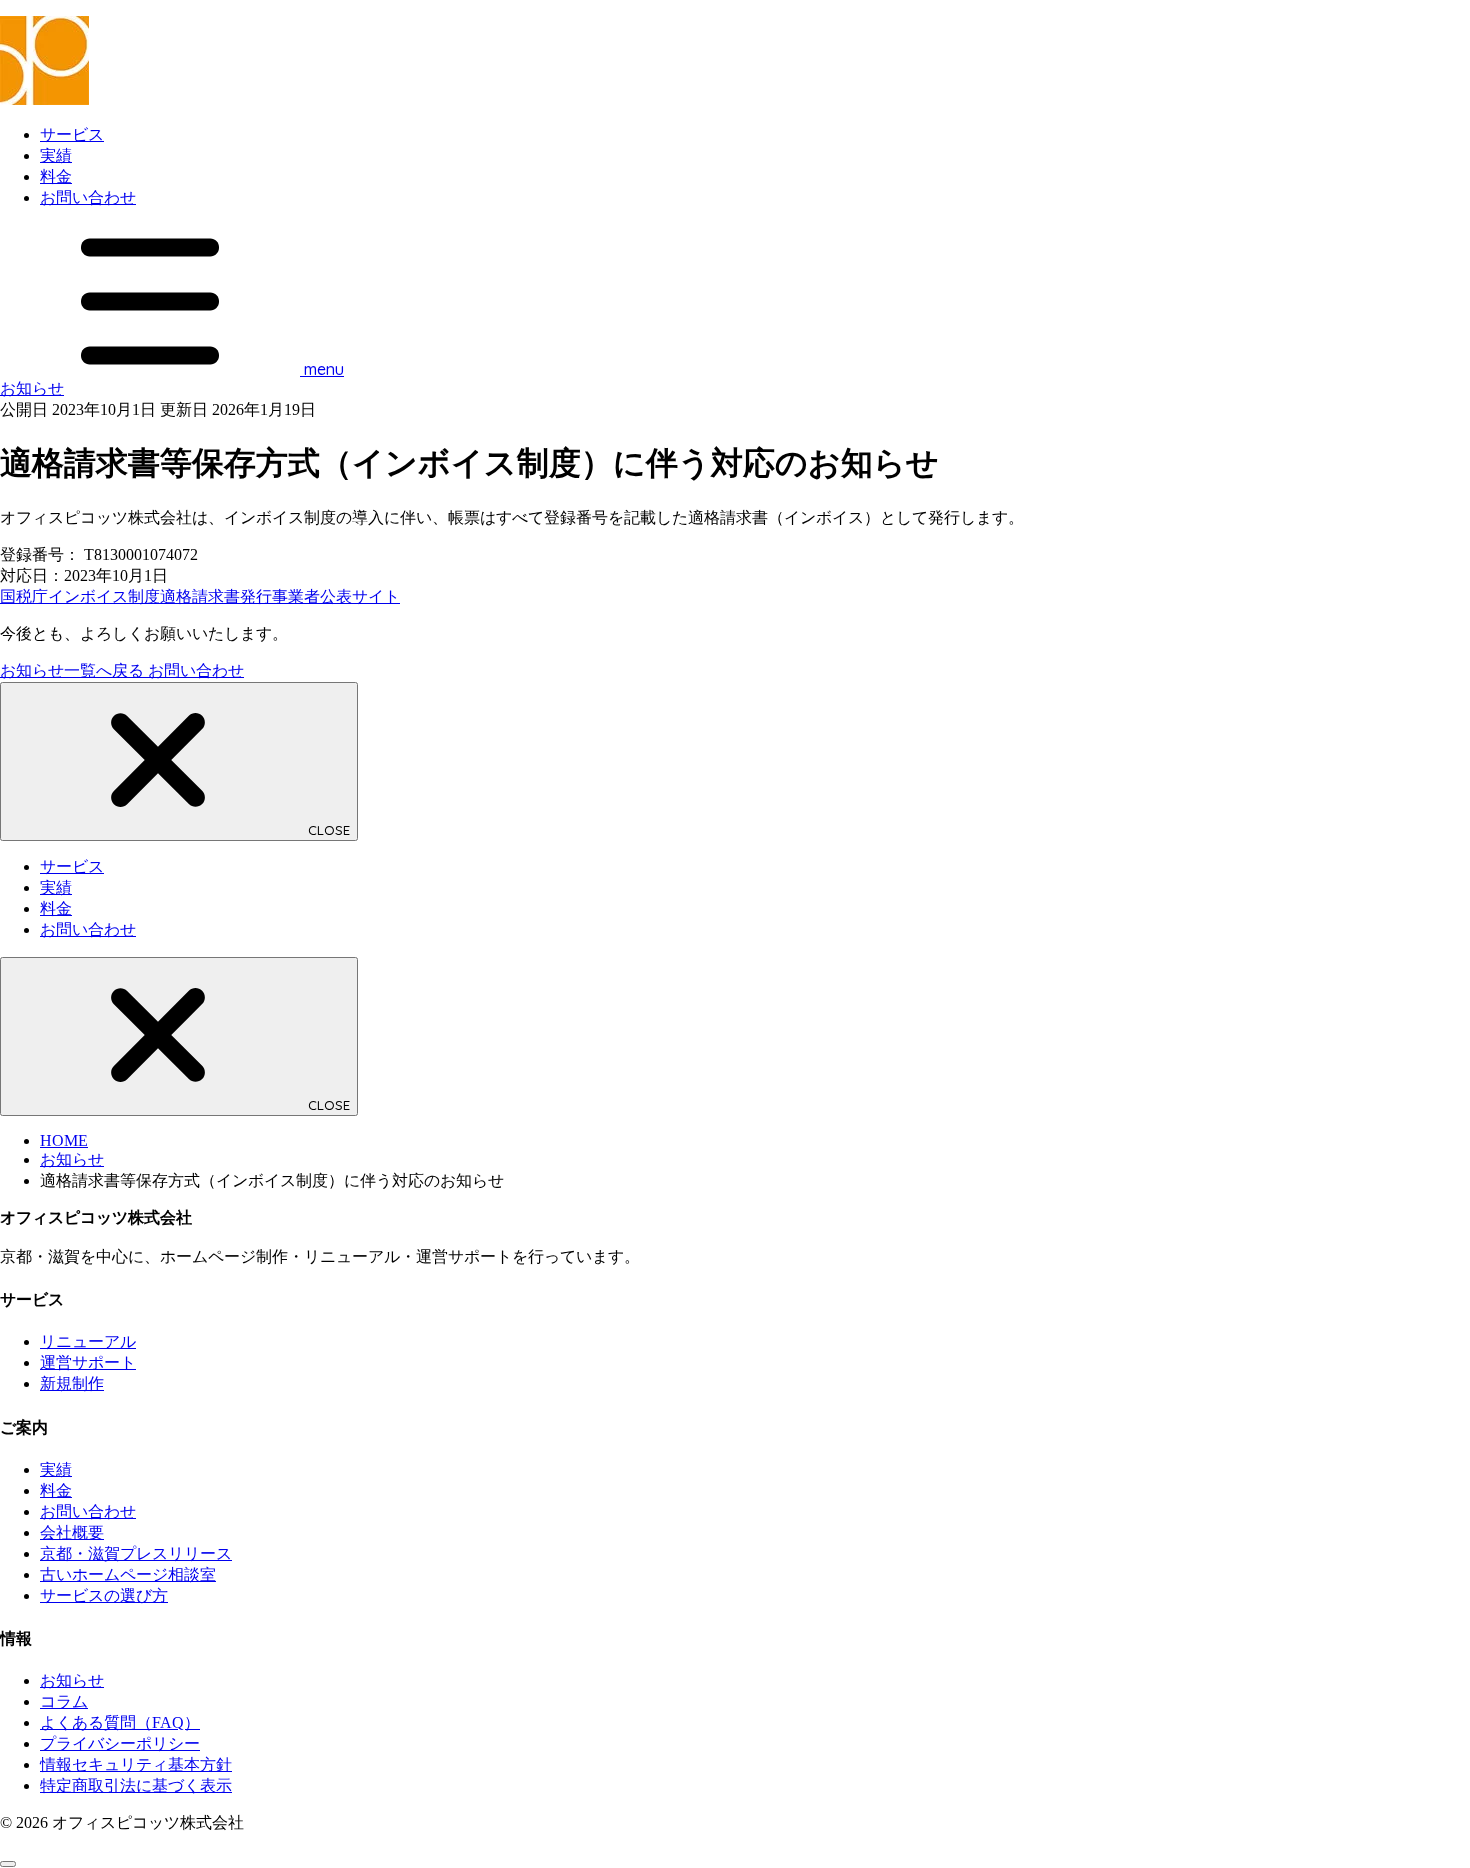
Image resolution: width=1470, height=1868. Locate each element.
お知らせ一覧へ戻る (74, 670)
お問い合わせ (88, 197)
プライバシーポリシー (120, 1743)
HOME (64, 1140)
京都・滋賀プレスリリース (136, 1553)
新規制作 (72, 1383)
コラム (64, 1701)
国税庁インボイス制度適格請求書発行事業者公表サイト (200, 596)
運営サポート (88, 1362)
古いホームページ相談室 (128, 1574)
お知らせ (32, 388)
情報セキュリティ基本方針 (136, 1764)
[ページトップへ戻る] (8, 1864)
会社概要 (72, 1532)
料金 (56, 176)
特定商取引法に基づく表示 (136, 1785)
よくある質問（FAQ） (120, 1722)
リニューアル (88, 1341)
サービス (72, 134)
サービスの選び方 (104, 1595)
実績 (56, 155)
